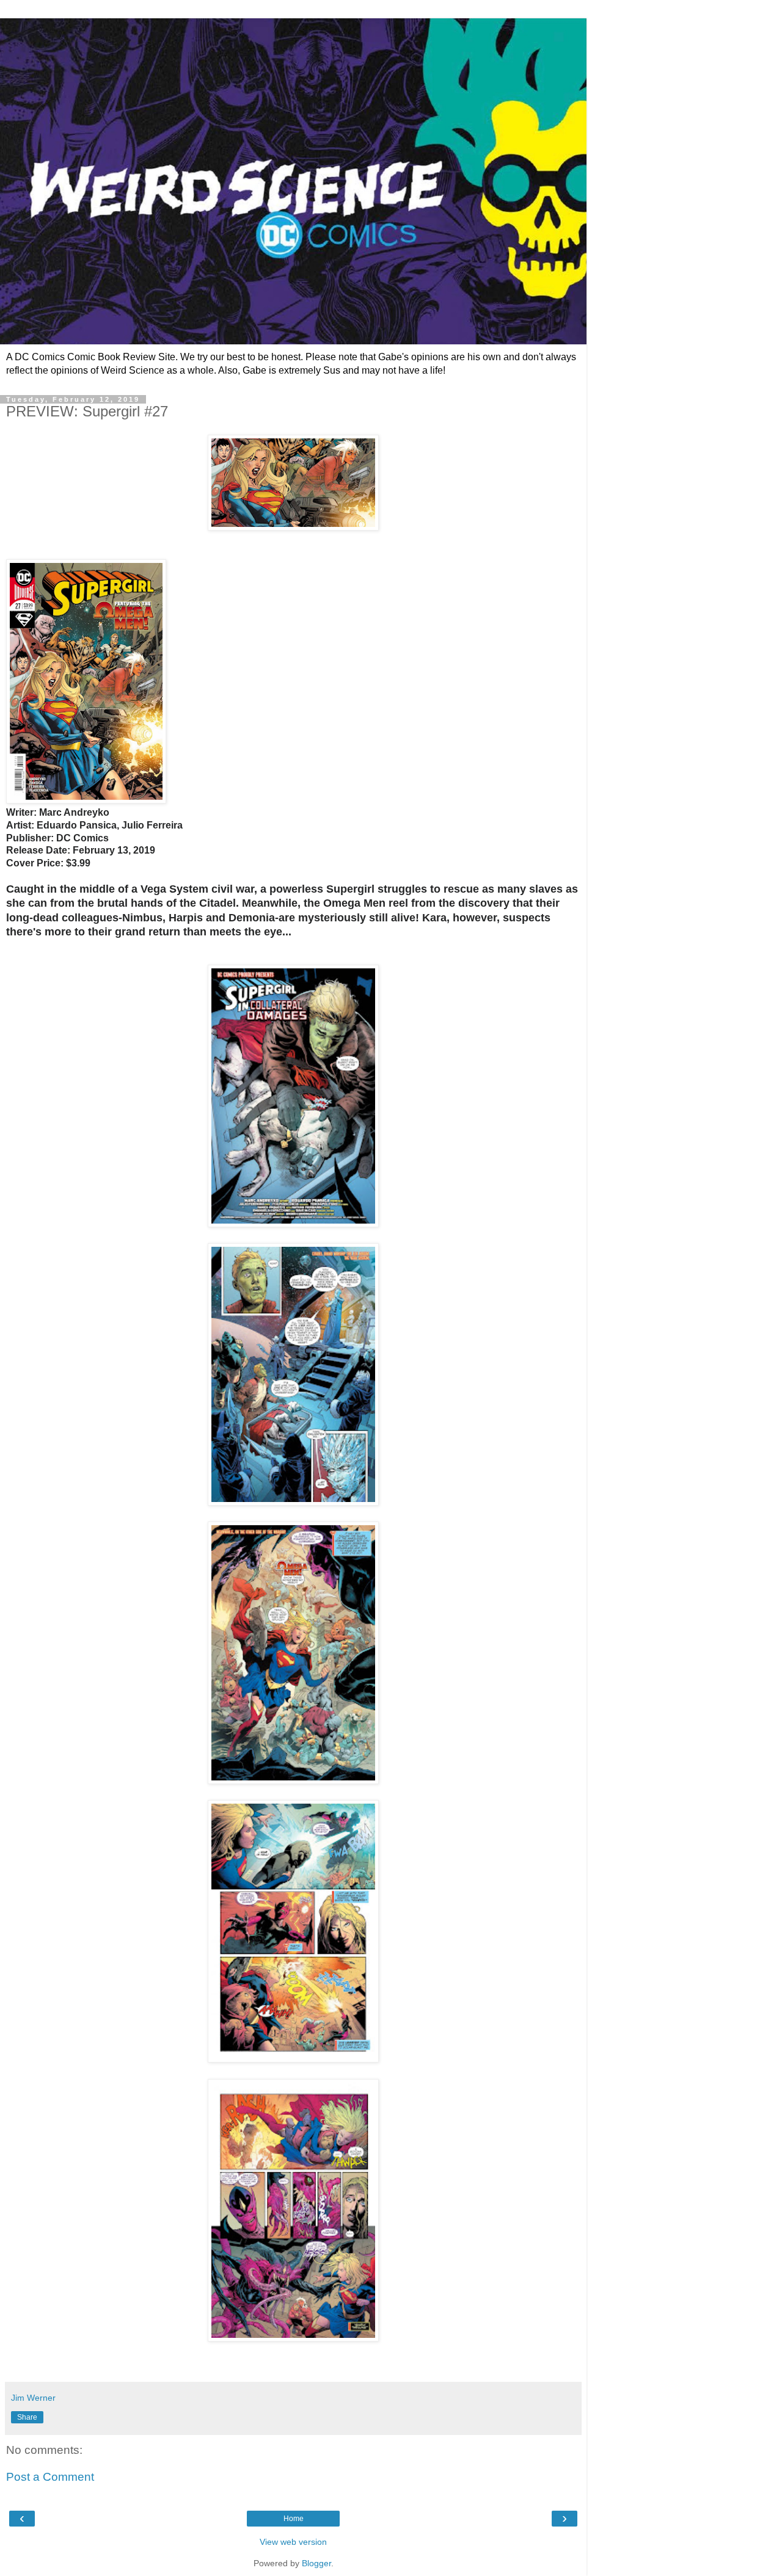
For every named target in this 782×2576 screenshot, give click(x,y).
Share (27, 2417)
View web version (293, 2542)
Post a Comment (50, 2477)
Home (294, 2519)
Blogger (316, 2563)
